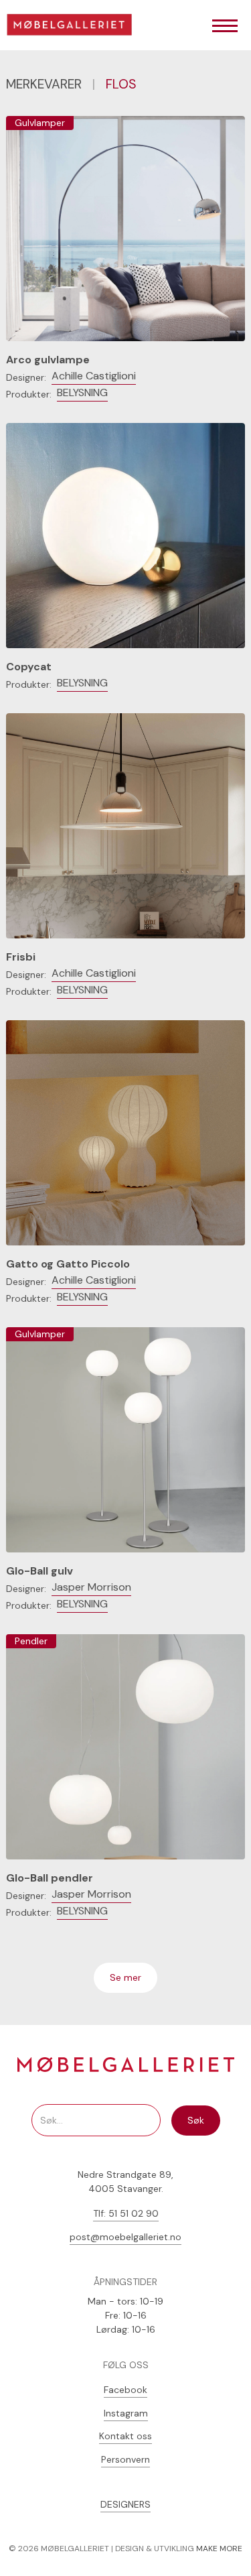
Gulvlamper (40, 123)
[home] (74, 27)
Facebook (125, 2390)
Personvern (125, 2459)
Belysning (82, 392)
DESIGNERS (125, 2504)
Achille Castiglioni (94, 376)
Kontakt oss (125, 2436)
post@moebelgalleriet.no (125, 2237)
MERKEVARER (44, 84)
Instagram (126, 2413)
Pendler (31, 1641)
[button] (225, 27)
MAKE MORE (219, 2549)
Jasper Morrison (91, 1587)
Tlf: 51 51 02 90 (126, 2213)
